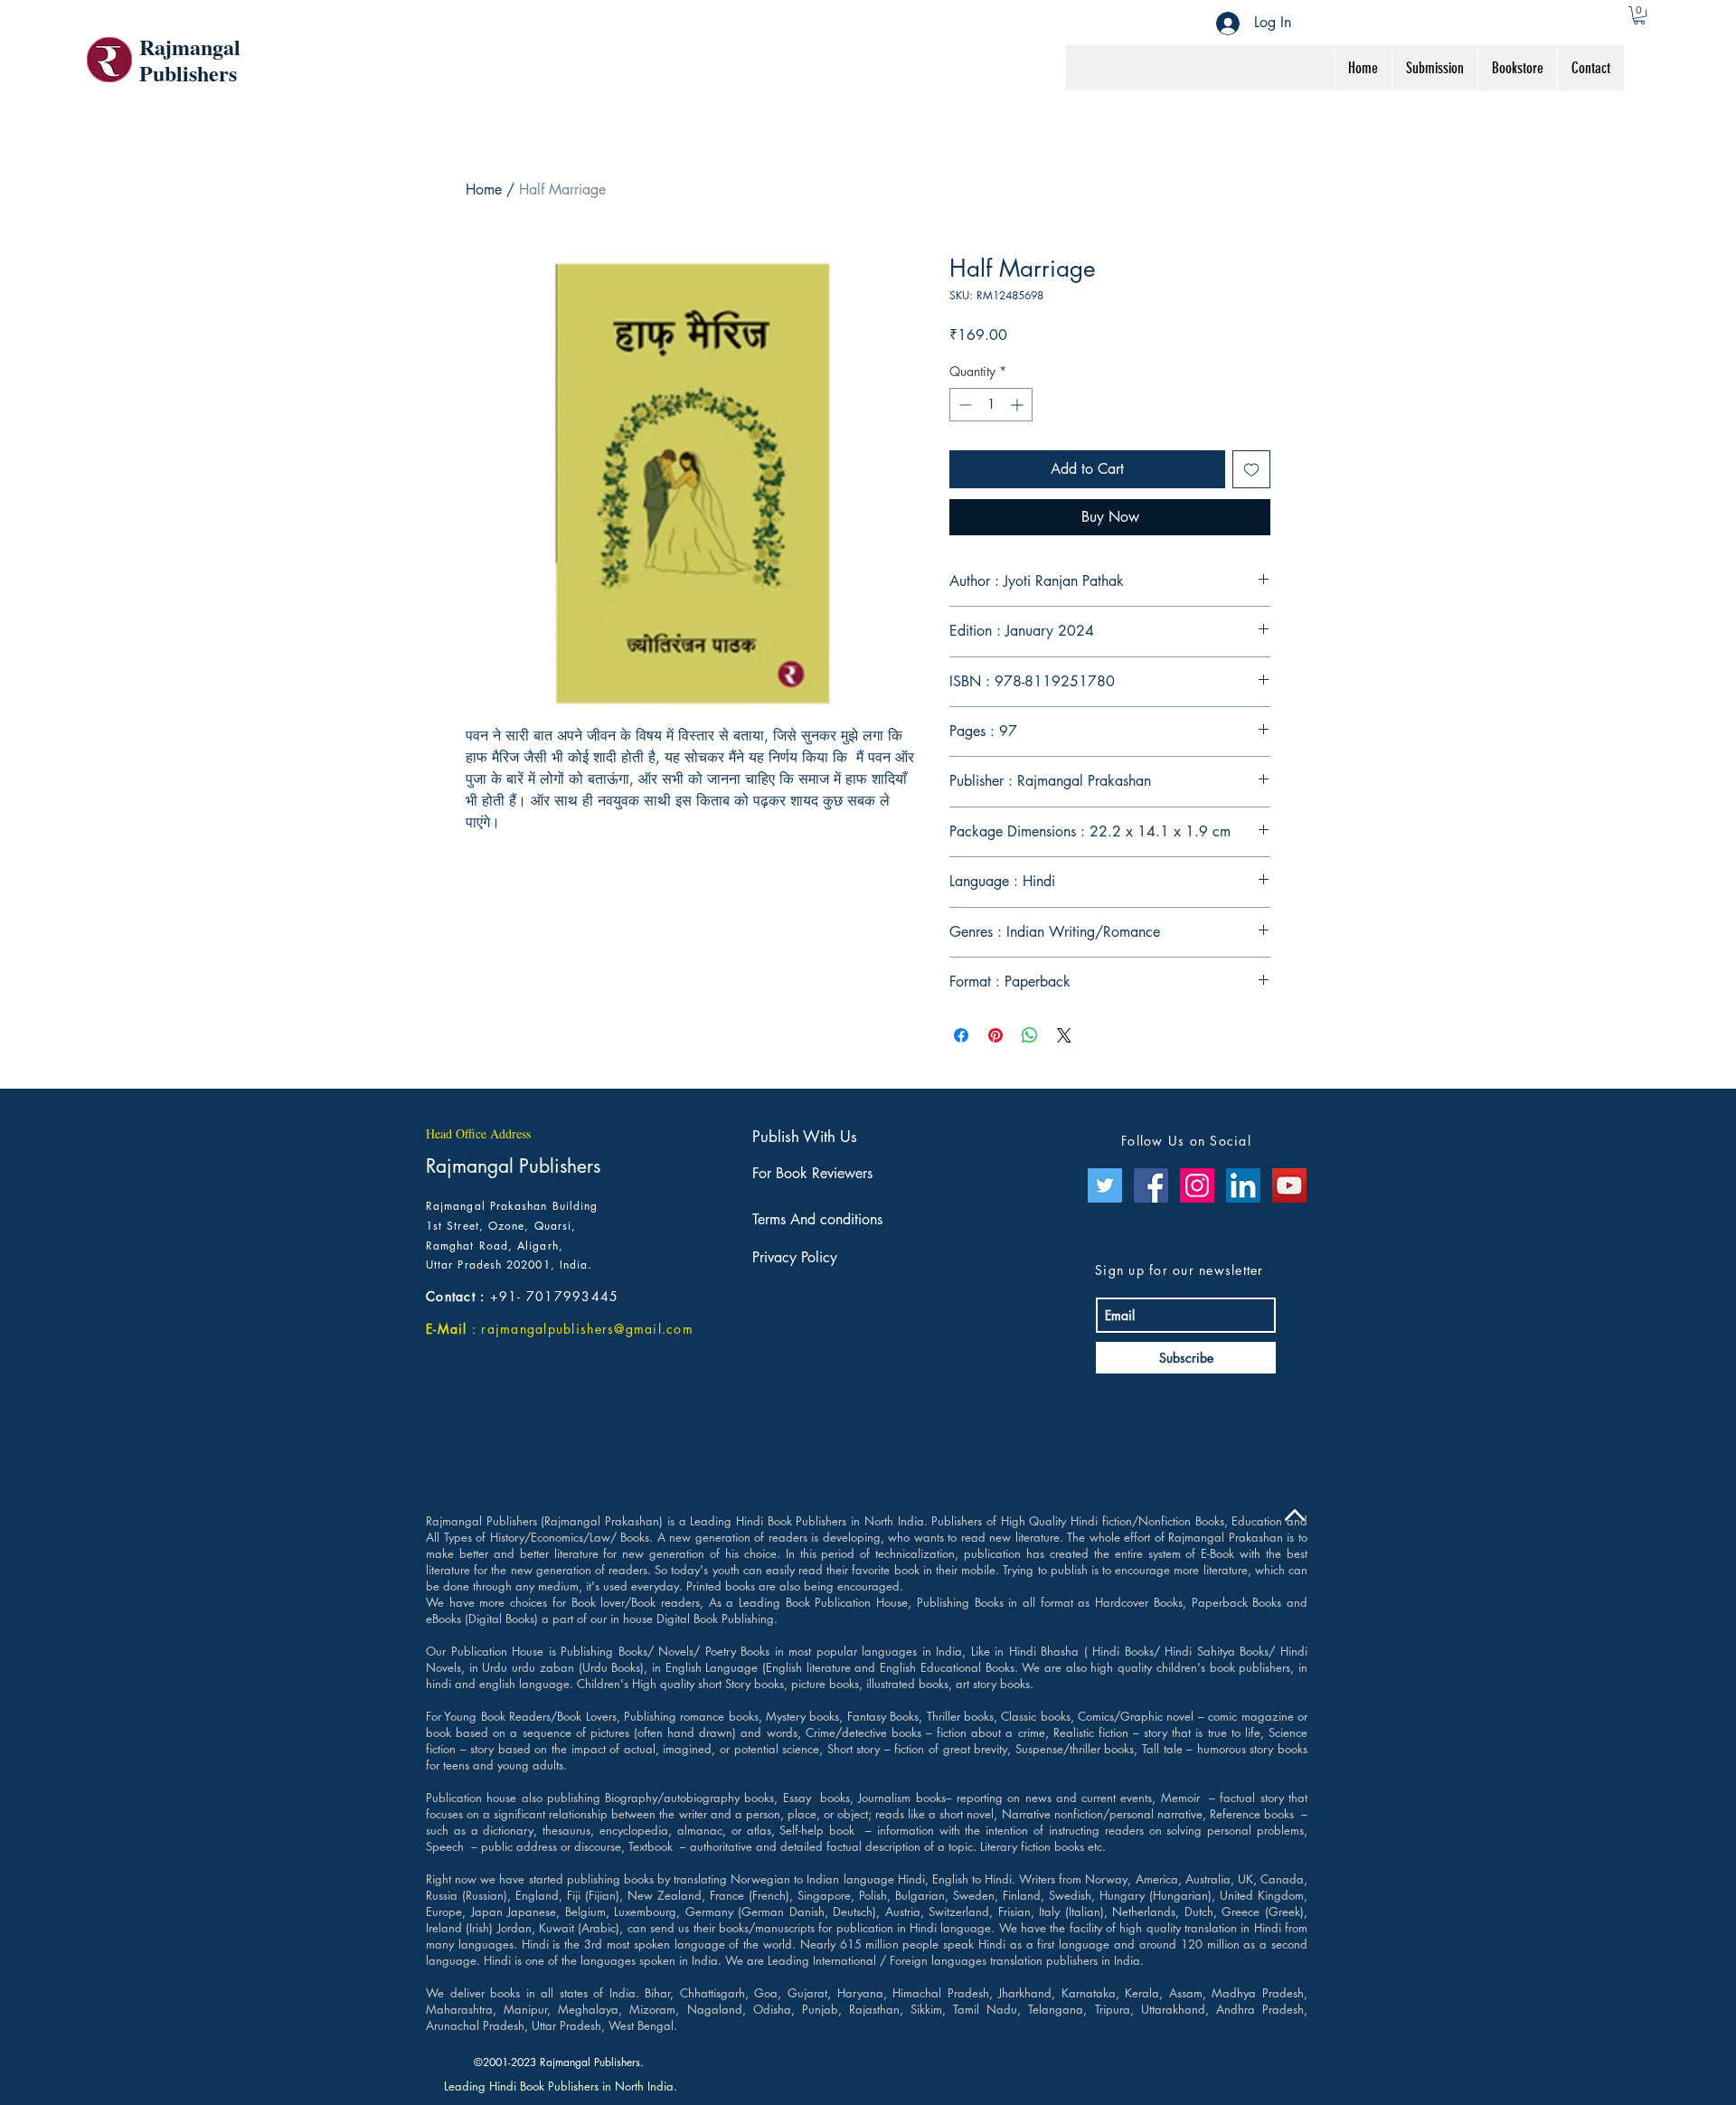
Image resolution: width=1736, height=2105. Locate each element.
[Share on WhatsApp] (1030, 1035)
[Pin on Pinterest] (995, 1035)
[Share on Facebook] (961, 1035)
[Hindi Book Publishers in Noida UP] (1197, 1185)
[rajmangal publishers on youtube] (1289, 1185)
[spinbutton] (991, 405)
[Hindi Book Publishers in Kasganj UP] (1243, 1185)
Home (484, 189)
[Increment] (1019, 405)
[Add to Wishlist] (1251, 469)
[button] (1639, 15)
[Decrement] (963, 405)
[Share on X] (1064, 1035)
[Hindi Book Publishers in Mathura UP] (1151, 1185)
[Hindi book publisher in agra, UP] (1105, 1185)
